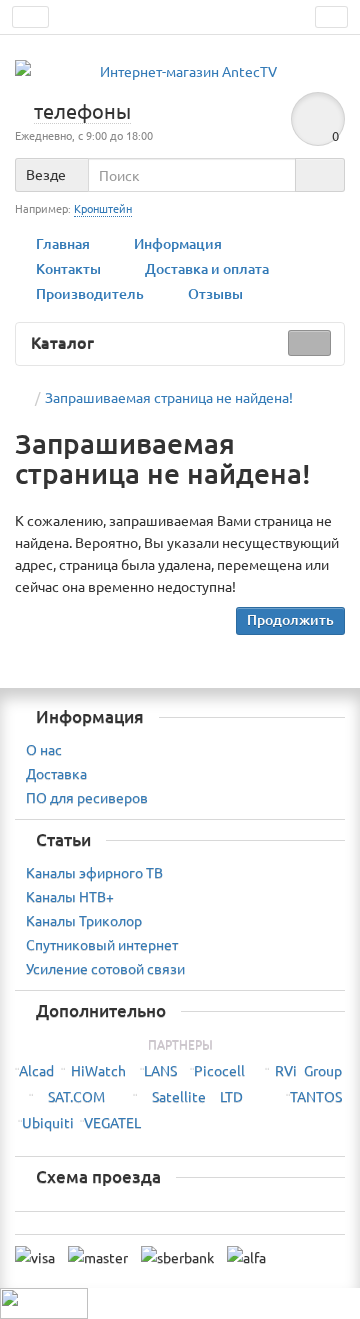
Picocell (219, 1070)
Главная (63, 243)
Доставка (56, 773)
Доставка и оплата (207, 268)
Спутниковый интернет (102, 944)
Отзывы (215, 293)
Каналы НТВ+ (70, 896)
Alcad (36, 1070)
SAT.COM (76, 1096)
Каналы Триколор (84, 920)
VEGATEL (112, 1122)
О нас (44, 749)
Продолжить (290, 619)
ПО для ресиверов (87, 797)
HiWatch (98, 1070)
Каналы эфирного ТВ (94, 872)
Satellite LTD (197, 1096)
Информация (178, 243)
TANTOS (316, 1096)
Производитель (90, 293)
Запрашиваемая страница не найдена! (169, 397)
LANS (160, 1070)
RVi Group (308, 1070)
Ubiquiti (48, 1122)
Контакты (68, 268)
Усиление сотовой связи (105, 968)
